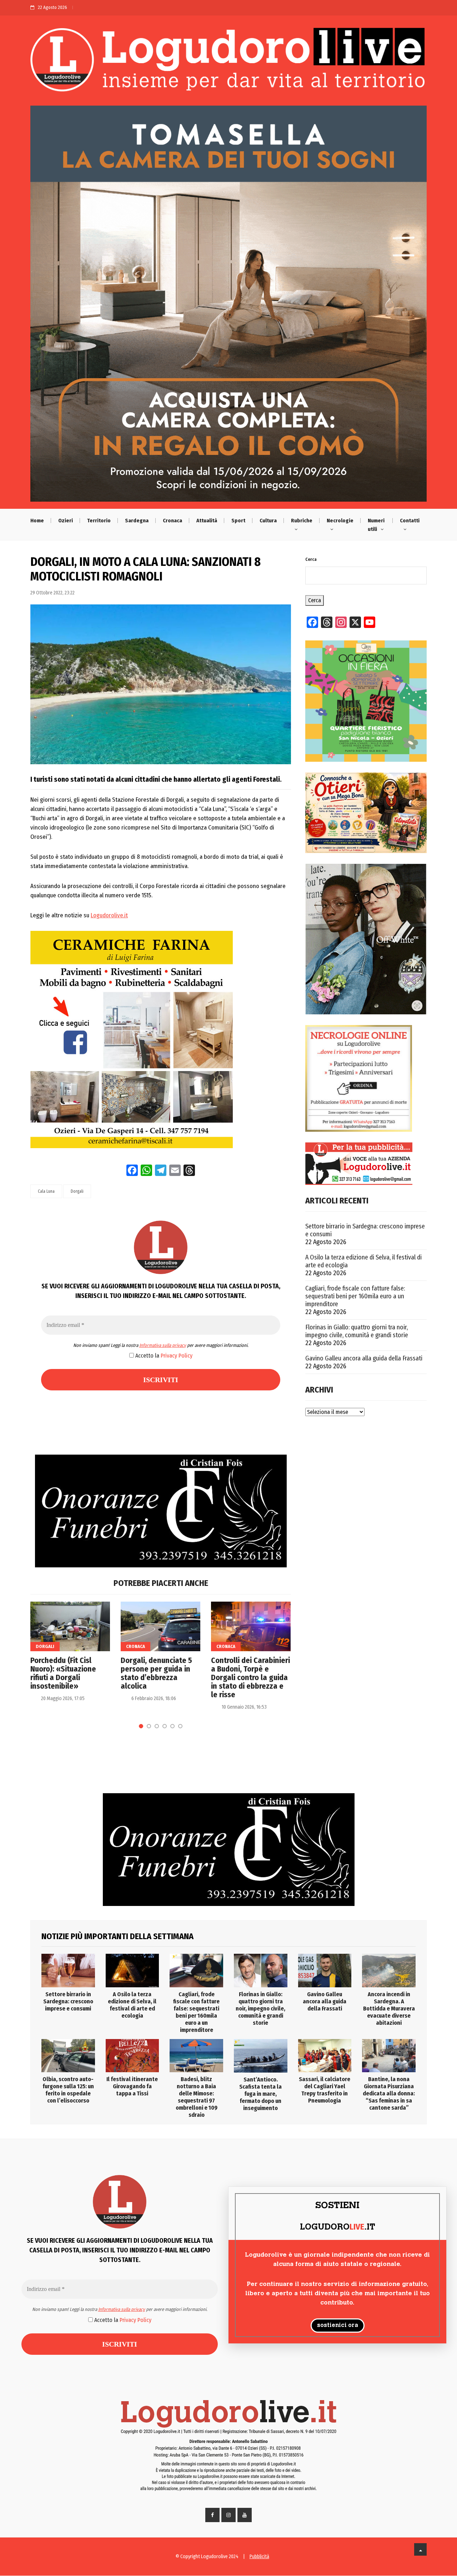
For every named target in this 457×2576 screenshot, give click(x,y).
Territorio (99, 521)
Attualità (207, 521)
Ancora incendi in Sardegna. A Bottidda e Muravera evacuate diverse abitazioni (389, 2009)
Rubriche (302, 521)
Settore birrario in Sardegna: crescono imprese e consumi (365, 1230)
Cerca (311, 559)
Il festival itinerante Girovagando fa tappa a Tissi (132, 2086)
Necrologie (340, 521)
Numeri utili (376, 525)
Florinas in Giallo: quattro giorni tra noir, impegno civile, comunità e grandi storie (357, 1331)
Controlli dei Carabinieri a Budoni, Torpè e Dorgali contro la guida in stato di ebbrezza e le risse (250, 1678)
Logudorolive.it (109, 915)
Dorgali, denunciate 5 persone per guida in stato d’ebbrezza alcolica (156, 1673)
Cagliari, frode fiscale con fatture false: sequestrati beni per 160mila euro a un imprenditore (355, 1296)
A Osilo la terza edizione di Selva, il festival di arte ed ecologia (363, 1261)
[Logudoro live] (228, 63)
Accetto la (163, 1356)
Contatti (410, 521)
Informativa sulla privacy (163, 1345)
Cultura (268, 521)
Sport (238, 521)
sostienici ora (338, 2326)
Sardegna (137, 521)
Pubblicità (259, 2557)
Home (37, 521)
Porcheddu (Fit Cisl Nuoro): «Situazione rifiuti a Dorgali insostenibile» (63, 1673)
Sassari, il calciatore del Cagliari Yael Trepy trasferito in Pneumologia (325, 2090)
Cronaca (172, 521)
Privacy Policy (177, 1356)
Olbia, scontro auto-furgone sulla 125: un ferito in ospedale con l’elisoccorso (68, 2090)
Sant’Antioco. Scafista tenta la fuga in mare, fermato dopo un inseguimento (260, 2094)
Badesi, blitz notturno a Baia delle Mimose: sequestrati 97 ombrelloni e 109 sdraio (197, 2097)
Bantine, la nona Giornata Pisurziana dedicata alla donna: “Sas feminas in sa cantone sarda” (389, 2093)
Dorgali (77, 1191)
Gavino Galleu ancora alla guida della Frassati (364, 1358)
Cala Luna (46, 1191)
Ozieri (66, 521)
